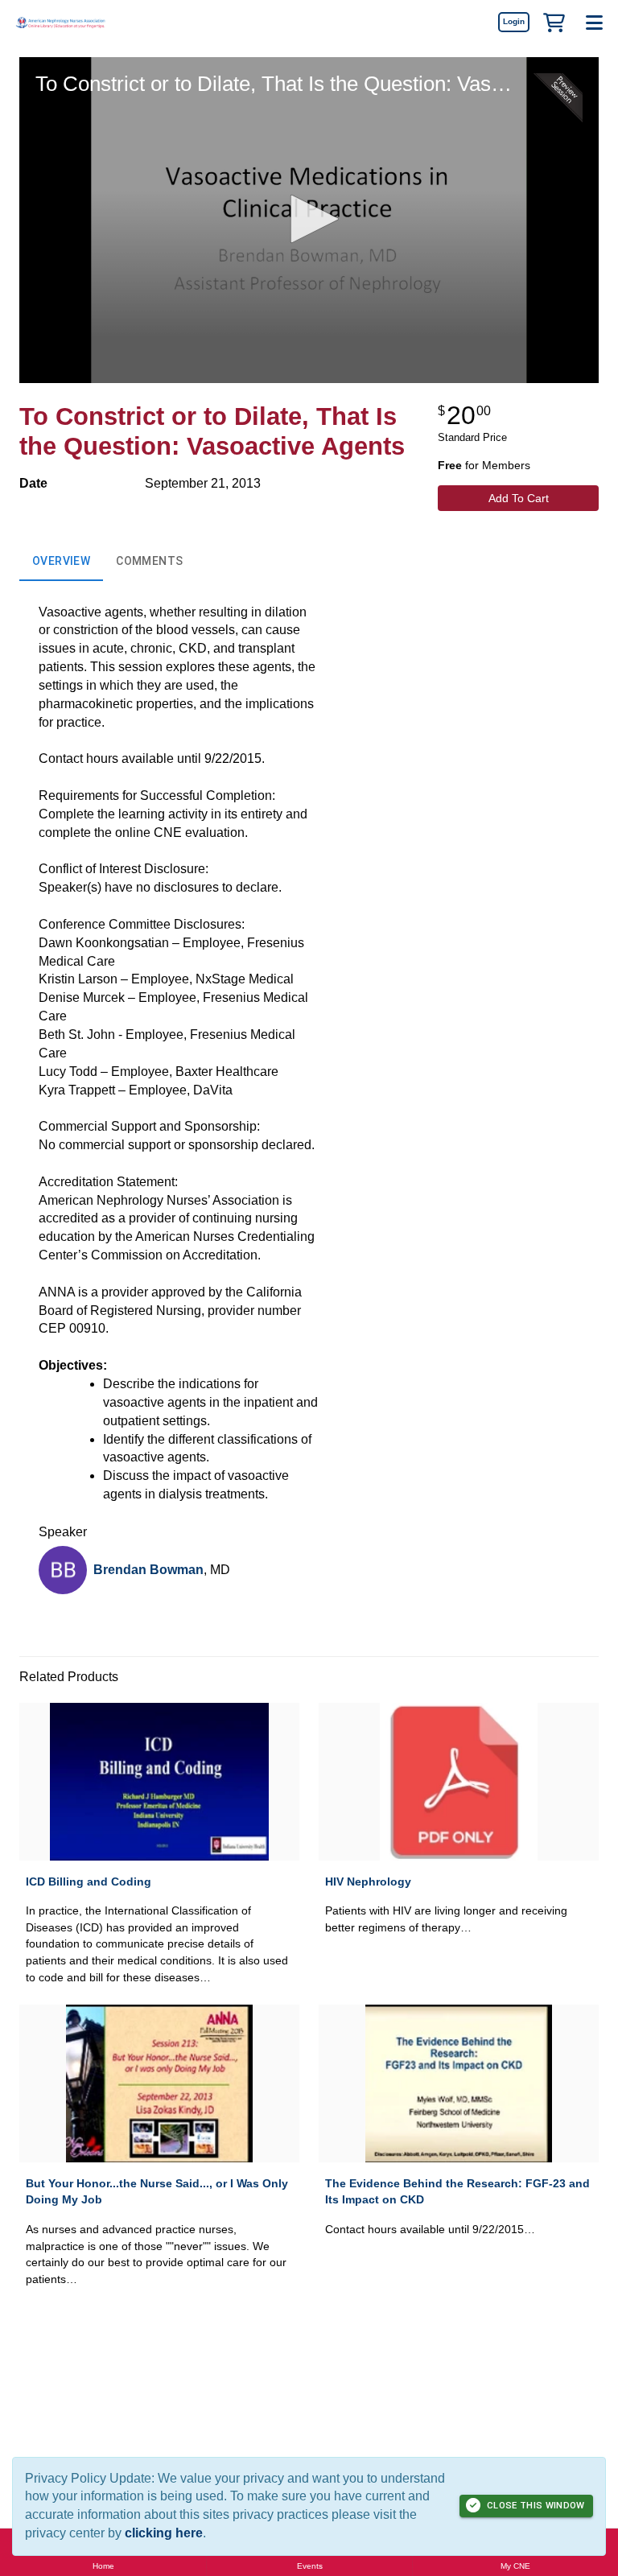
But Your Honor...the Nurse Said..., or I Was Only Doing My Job (157, 2192)
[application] (309, 220)
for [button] (484, 465)
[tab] (61, 562)
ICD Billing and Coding (89, 1882)
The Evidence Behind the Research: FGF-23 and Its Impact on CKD (457, 2192)
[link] (513, 22)
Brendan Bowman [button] (148, 1570)
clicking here (164, 2533)
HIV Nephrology (368, 1882)
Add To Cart (519, 498)
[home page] (60, 22)
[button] (554, 22)
